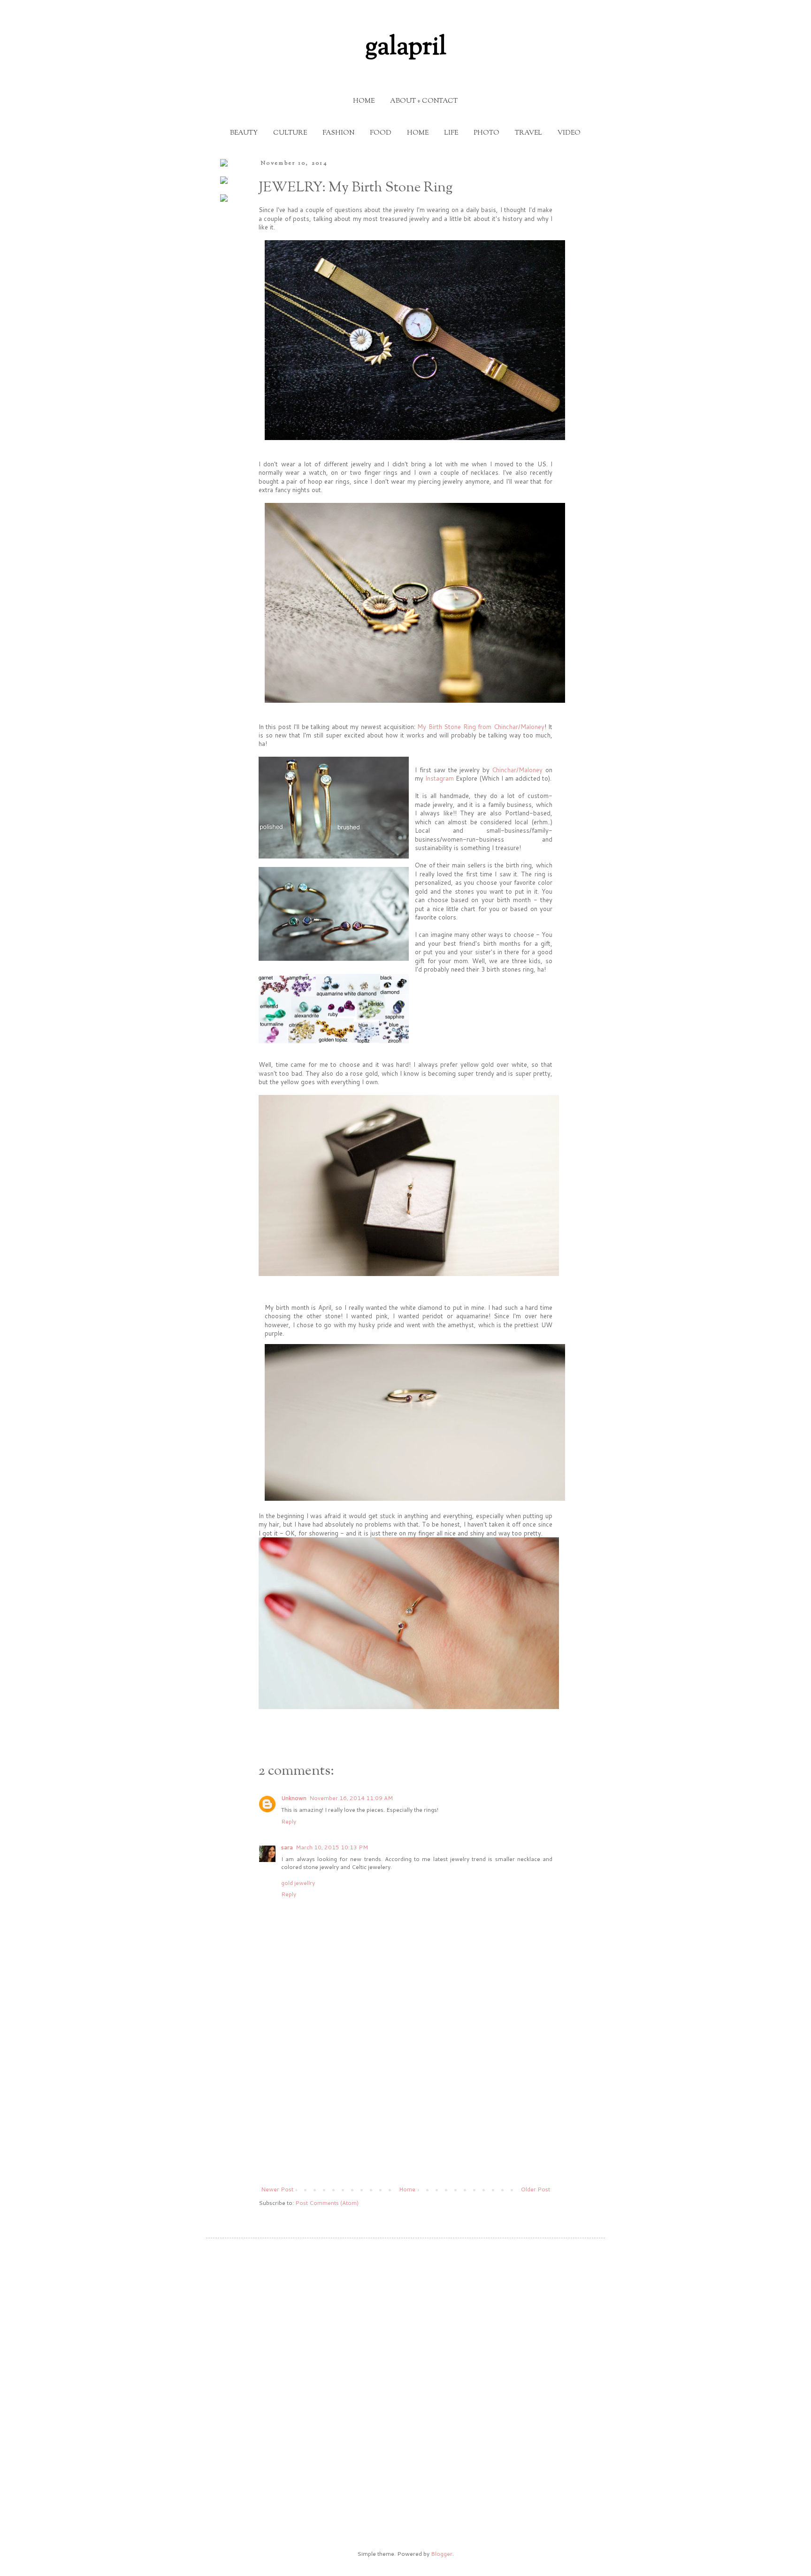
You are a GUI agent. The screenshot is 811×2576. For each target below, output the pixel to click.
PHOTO (486, 133)
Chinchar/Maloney (516, 770)
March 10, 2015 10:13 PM (332, 1847)
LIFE (451, 133)
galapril (406, 48)
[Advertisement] (405, 2109)
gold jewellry (298, 1883)
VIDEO (569, 133)
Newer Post (277, 2189)
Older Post (536, 2189)
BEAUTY (244, 133)
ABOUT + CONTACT (424, 101)
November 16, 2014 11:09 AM (351, 1798)
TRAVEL (528, 133)
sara (287, 1847)
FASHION (338, 133)
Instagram (440, 778)
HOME (364, 101)
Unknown (294, 1798)
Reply (289, 1821)
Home (407, 2189)
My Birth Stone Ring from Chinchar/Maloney (481, 727)
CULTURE (290, 133)
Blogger (442, 2554)
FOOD (381, 133)
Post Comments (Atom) (327, 2203)
